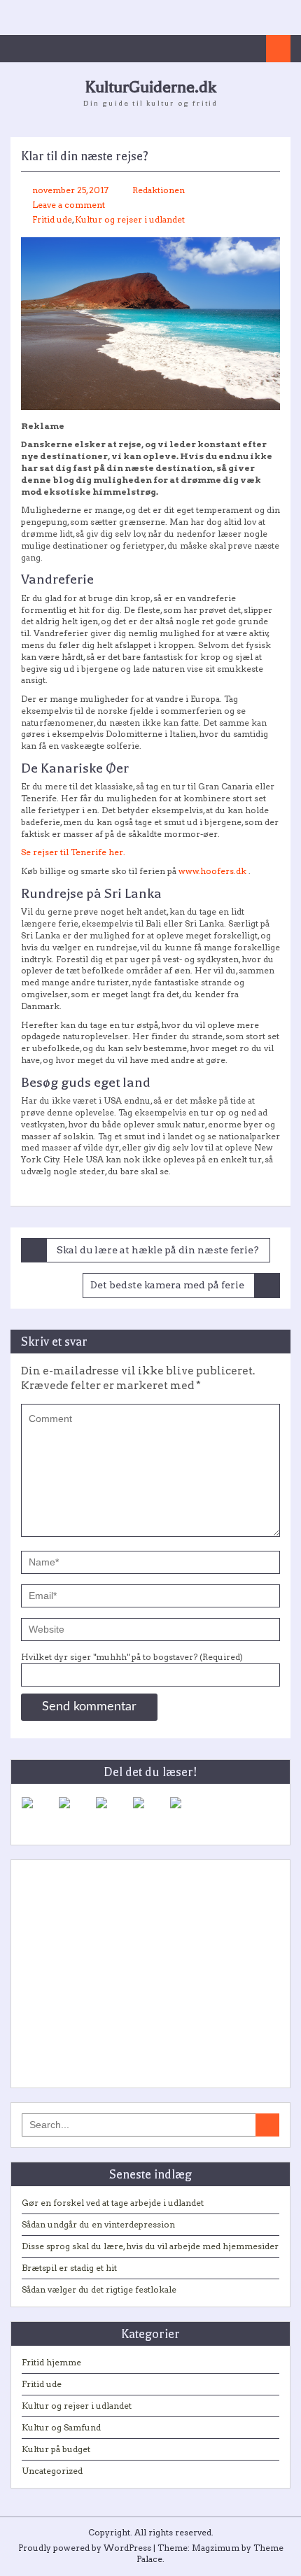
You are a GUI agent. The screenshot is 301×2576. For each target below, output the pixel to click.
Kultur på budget (56, 2449)
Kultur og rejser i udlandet (130, 219)
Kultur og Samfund (61, 2427)
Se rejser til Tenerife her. (73, 852)
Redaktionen (159, 190)
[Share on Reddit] (113, 1814)
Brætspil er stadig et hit (69, 2268)
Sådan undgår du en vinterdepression (98, 2224)
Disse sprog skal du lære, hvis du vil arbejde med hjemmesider (150, 2246)
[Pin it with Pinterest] (150, 1814)
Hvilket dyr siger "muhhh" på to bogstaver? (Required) (132, 1657)
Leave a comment (69, 205)
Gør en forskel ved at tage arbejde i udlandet (113, 2203)
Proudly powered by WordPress (85, 2548)
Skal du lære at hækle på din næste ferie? (158, 1250)
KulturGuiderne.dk (150, 87)
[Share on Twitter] (76, 1814)
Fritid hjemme (51, 2362)
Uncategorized (52, 2471)
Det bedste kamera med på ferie (167, 1285)
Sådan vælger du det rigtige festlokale (99, 2289)
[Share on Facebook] (38, 1814)
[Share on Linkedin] (187, 1814)
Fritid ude (52, 219)
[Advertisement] (150, 1969)
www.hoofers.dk (212, 871)
